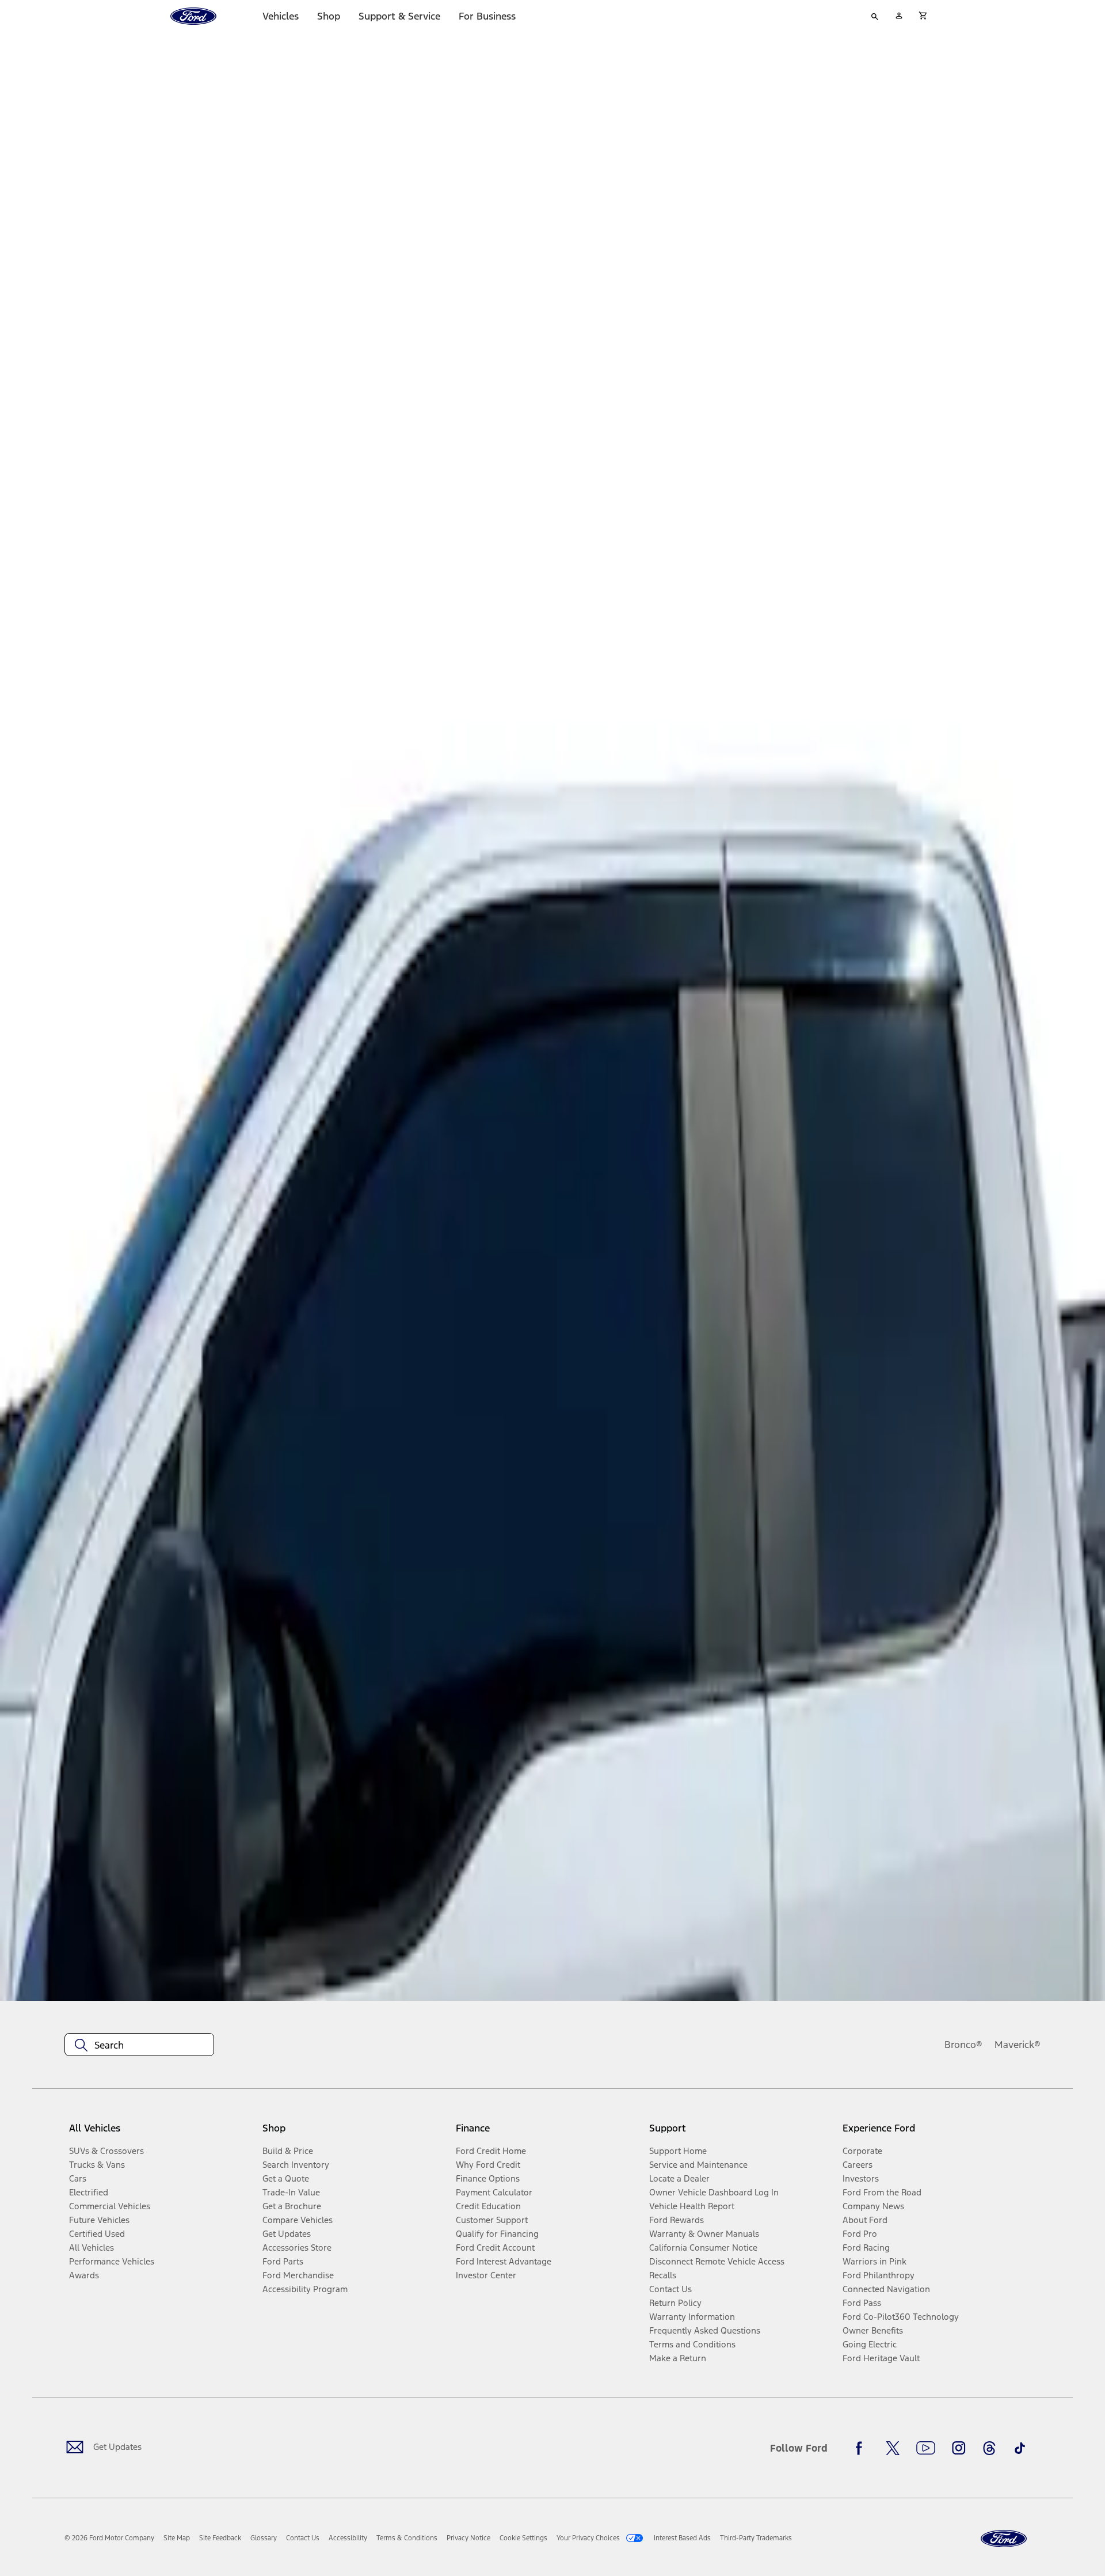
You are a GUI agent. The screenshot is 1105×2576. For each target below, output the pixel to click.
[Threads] (989, 2448)
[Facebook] (862, 2448)
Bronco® (963, 2045)
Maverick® (1018, 2045)
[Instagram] (959, 2448)
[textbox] (139, 2045)
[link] (177, 2538)
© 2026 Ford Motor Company (109, 2538)
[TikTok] (1020, 2448)
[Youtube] (926, 2448)
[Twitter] (893, 2448)
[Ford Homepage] (1004, 2539)
